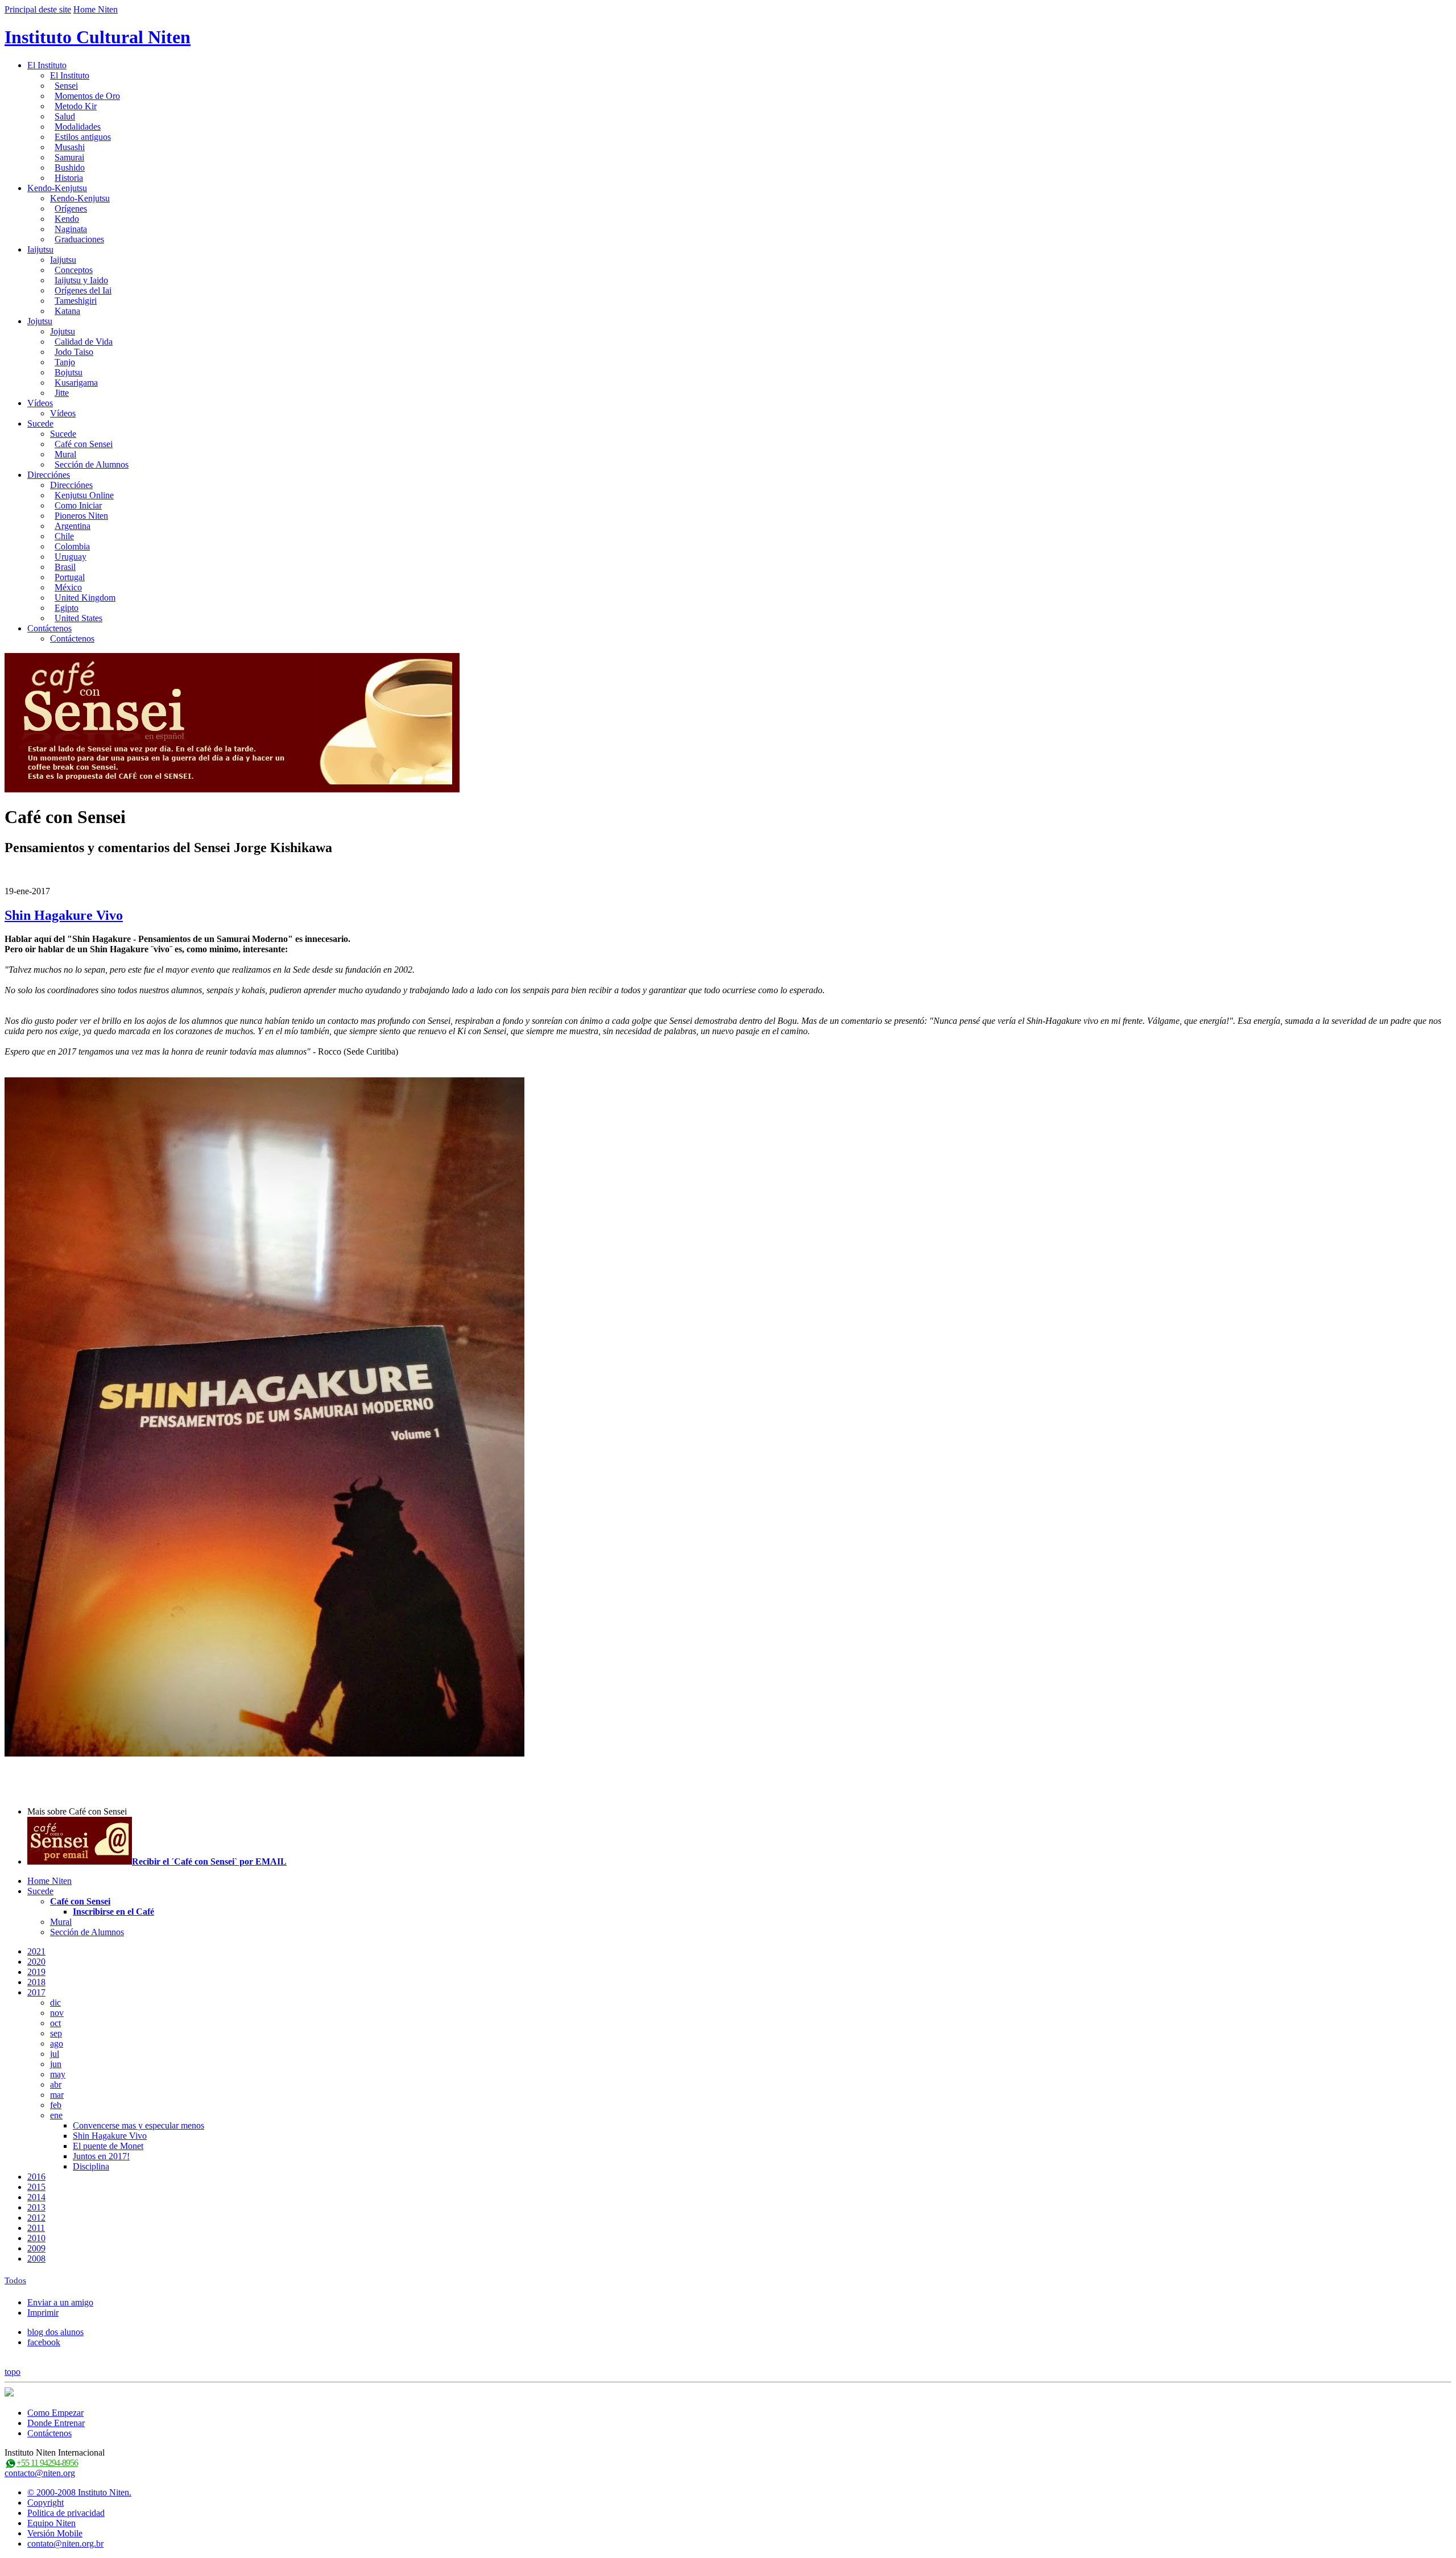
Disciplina (91, 2166)
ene (56, 2115)
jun (56, 2064)
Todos (15, 2280)
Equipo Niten (51, 2523)
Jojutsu (40, 321)
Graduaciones (79, 239)
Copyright (45, 2503)
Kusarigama (76, 383)
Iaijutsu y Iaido (81, 280)
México (68, 587)
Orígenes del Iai (83, 290)
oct (55, 2023)
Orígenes (71, 208)
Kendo (67, 219)
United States (78, 618)
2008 (36, 2259)
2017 (36, 1992)
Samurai (69, 157)
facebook (44, 2342)
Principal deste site (38, 9)
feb (56, 2105)
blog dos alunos (55, 2332)
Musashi (70, 147)
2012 (36, 2218)
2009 (36, 2248)
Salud (65, 116)
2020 (36, 1962)
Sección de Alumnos (92, 464)
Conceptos (74, 270)
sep (56, 2033)
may (58, 2074)
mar (57, 2095)
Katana (67, 311)
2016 (36, 2177)
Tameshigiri (76, 301)
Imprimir (43, 2313)
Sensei (66, 86)
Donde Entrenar (56, 2423)
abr (56, 2084)
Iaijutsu (40, 249)
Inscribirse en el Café (113, 1912)
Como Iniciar (78, 505)
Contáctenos (49, 628)
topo (13, 2372)
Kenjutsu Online (84, 495)
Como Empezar (55, 2413)
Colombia (72, 546)
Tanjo (65, 362)
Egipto (67, 608)
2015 (36, 2187)
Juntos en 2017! (101, 2156)
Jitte (62, 393)
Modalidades (78, 127)
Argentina (73, 526)
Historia (69, 178)
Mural (65, 454)
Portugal (70, 577)
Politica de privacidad (66, 2513)
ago (57, 2043)
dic (55, 2003)
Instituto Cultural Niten (98, 37)
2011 (36, 2228)
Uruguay (71, 557)
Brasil (65, 567)
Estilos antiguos (83, 137)
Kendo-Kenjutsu (57, 188)
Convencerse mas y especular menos (138, 2125)
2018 (36, 1982)
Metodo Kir (76, 106)
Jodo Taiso (74, 352)
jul (55, 2054)
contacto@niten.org (40, 2473)
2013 (36, 2207)
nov (57, 2013)
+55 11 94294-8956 (47, 2463)
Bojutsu (69, 372)
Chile (64, 536)
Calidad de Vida (84, 342)
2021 (36, 1951)
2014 (36, 2197)
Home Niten (96, 9)
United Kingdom (85, 598)
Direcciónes (49, 475)
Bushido (70, 168)
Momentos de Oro (87, 96)
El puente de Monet (108, 2146)
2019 (36, 1972)
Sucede (40, 423)
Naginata (71, 229)
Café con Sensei (84, 444)
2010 (36, 2238)
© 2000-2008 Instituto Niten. (79, 2492)
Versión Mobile (55, 2533)
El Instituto (47, 65)
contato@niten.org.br (65, 2543)
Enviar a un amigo (60, 2302)
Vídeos (40, 403)
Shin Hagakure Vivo (64, 915)
